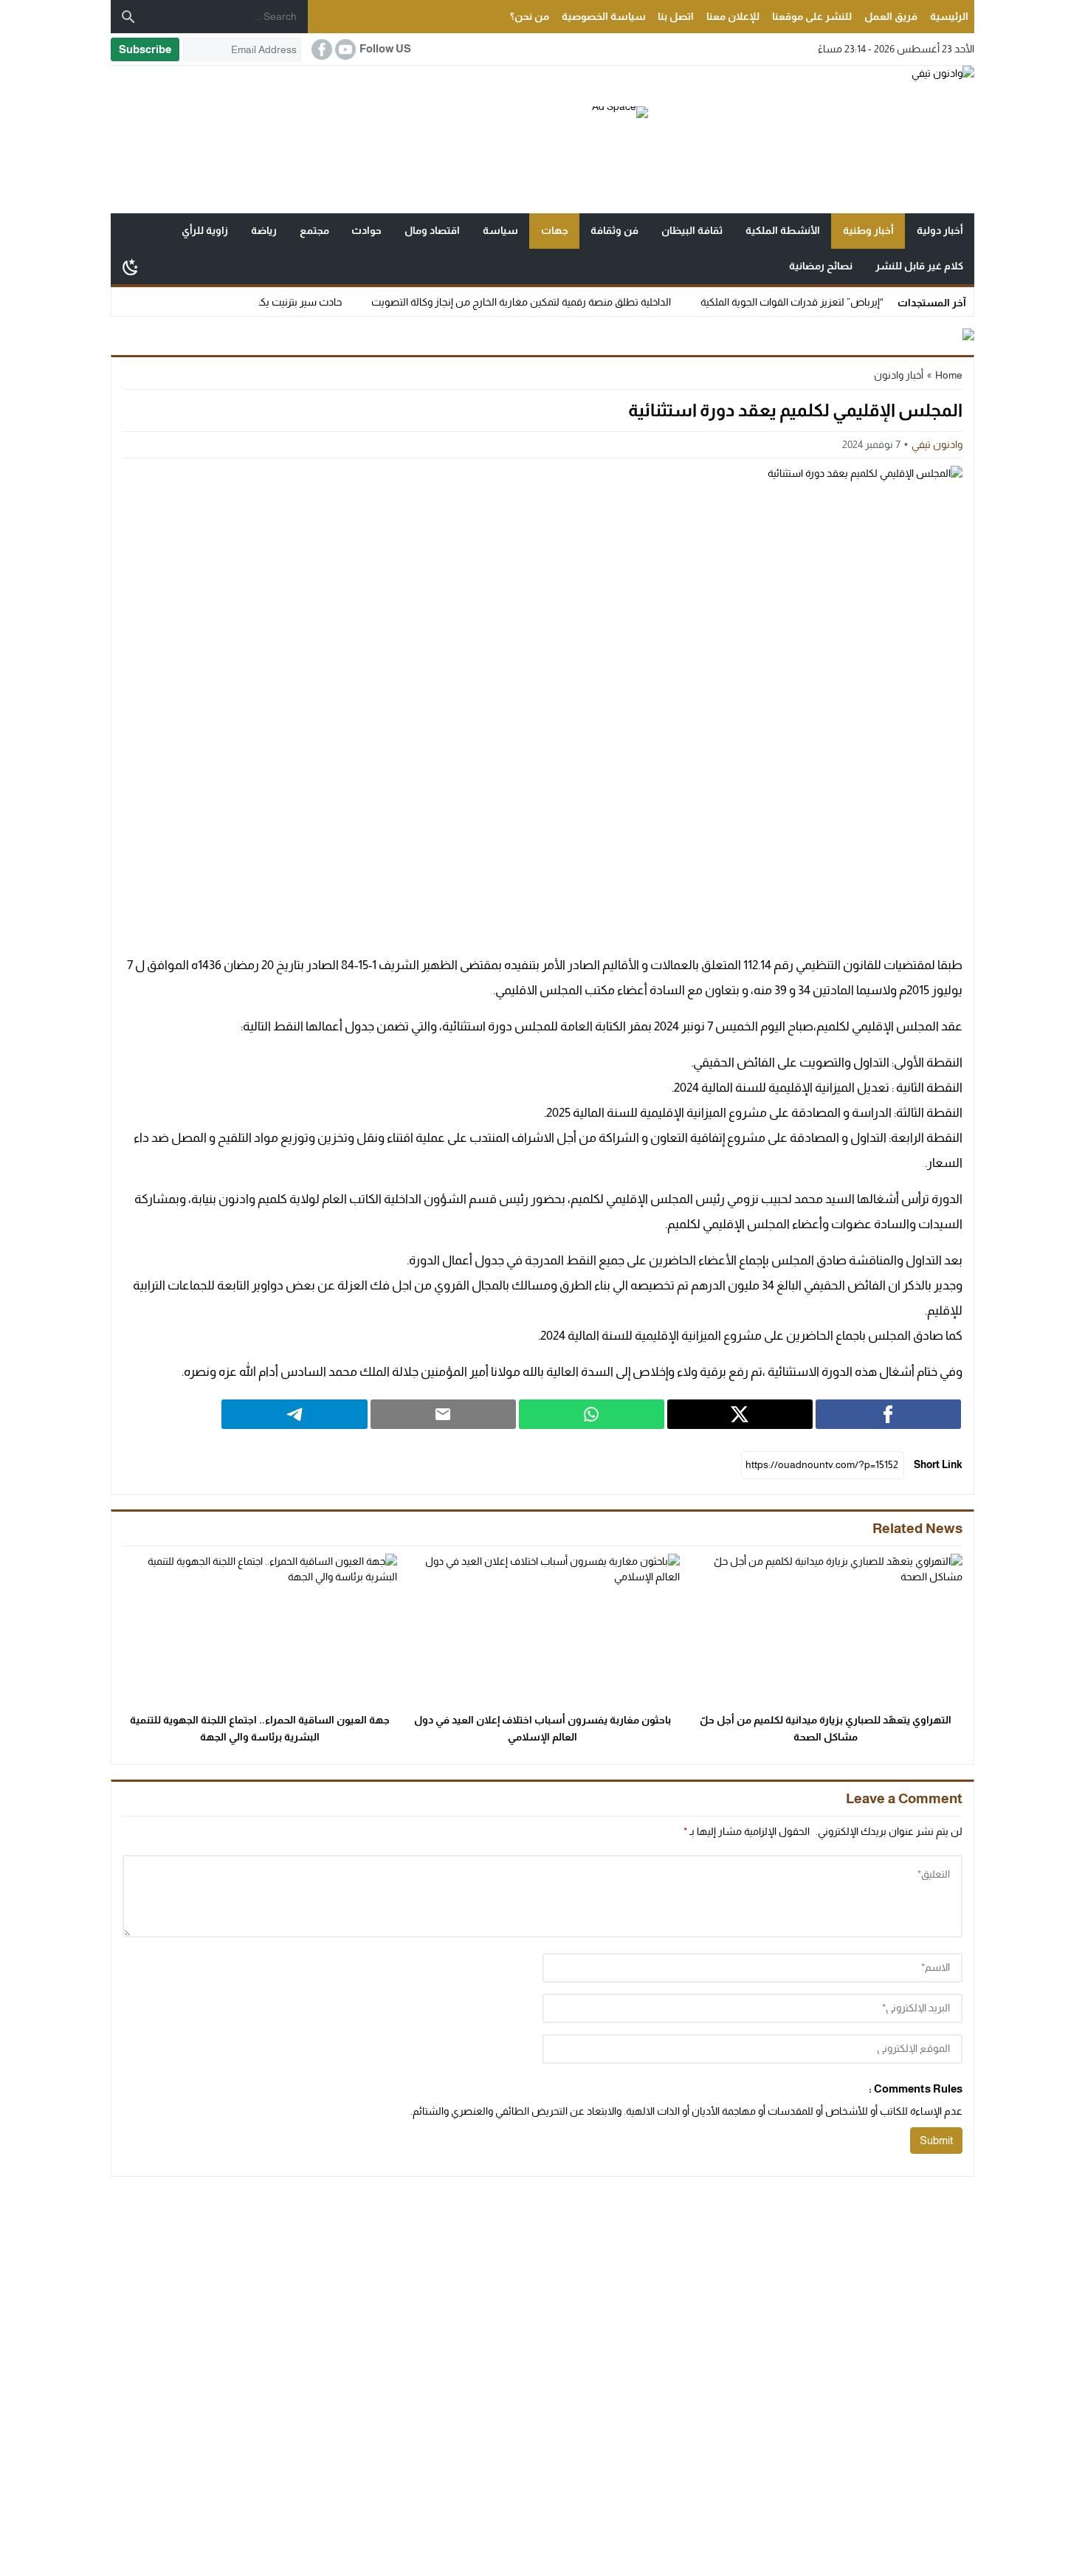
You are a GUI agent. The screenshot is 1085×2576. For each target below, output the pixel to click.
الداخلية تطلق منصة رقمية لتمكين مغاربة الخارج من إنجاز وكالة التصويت (566, 302)
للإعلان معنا (733, 16)
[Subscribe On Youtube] (344, 49)
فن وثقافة (614, 230)
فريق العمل (891, 16)
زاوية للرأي (205, 230)
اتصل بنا (676, 16)
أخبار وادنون (899, 375)
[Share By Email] (443, 1414)
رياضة (264, 230)
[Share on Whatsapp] (592, 1414)
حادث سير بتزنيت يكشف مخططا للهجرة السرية (287, 302)
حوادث (366, 230)
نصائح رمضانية (821, 266)
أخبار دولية (940, 230)
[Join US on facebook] (320, 49)
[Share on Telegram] (294, 1414)
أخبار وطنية (868, 230)
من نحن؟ (530, 16)
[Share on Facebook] (888, 1414)
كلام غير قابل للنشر (919, 266)
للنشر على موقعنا (812, 16)
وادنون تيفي (937, 444)
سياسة (500, 230)
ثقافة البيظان (692, 230)
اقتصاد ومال (432, 230)
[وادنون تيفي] (811, 140)
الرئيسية (949, 16)
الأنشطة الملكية (783, 230)
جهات (555, 230)
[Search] (128, 17)
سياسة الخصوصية (604, 16)
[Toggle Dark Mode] (131, 266)
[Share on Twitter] (740, 1414)
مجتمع (314, 230)
